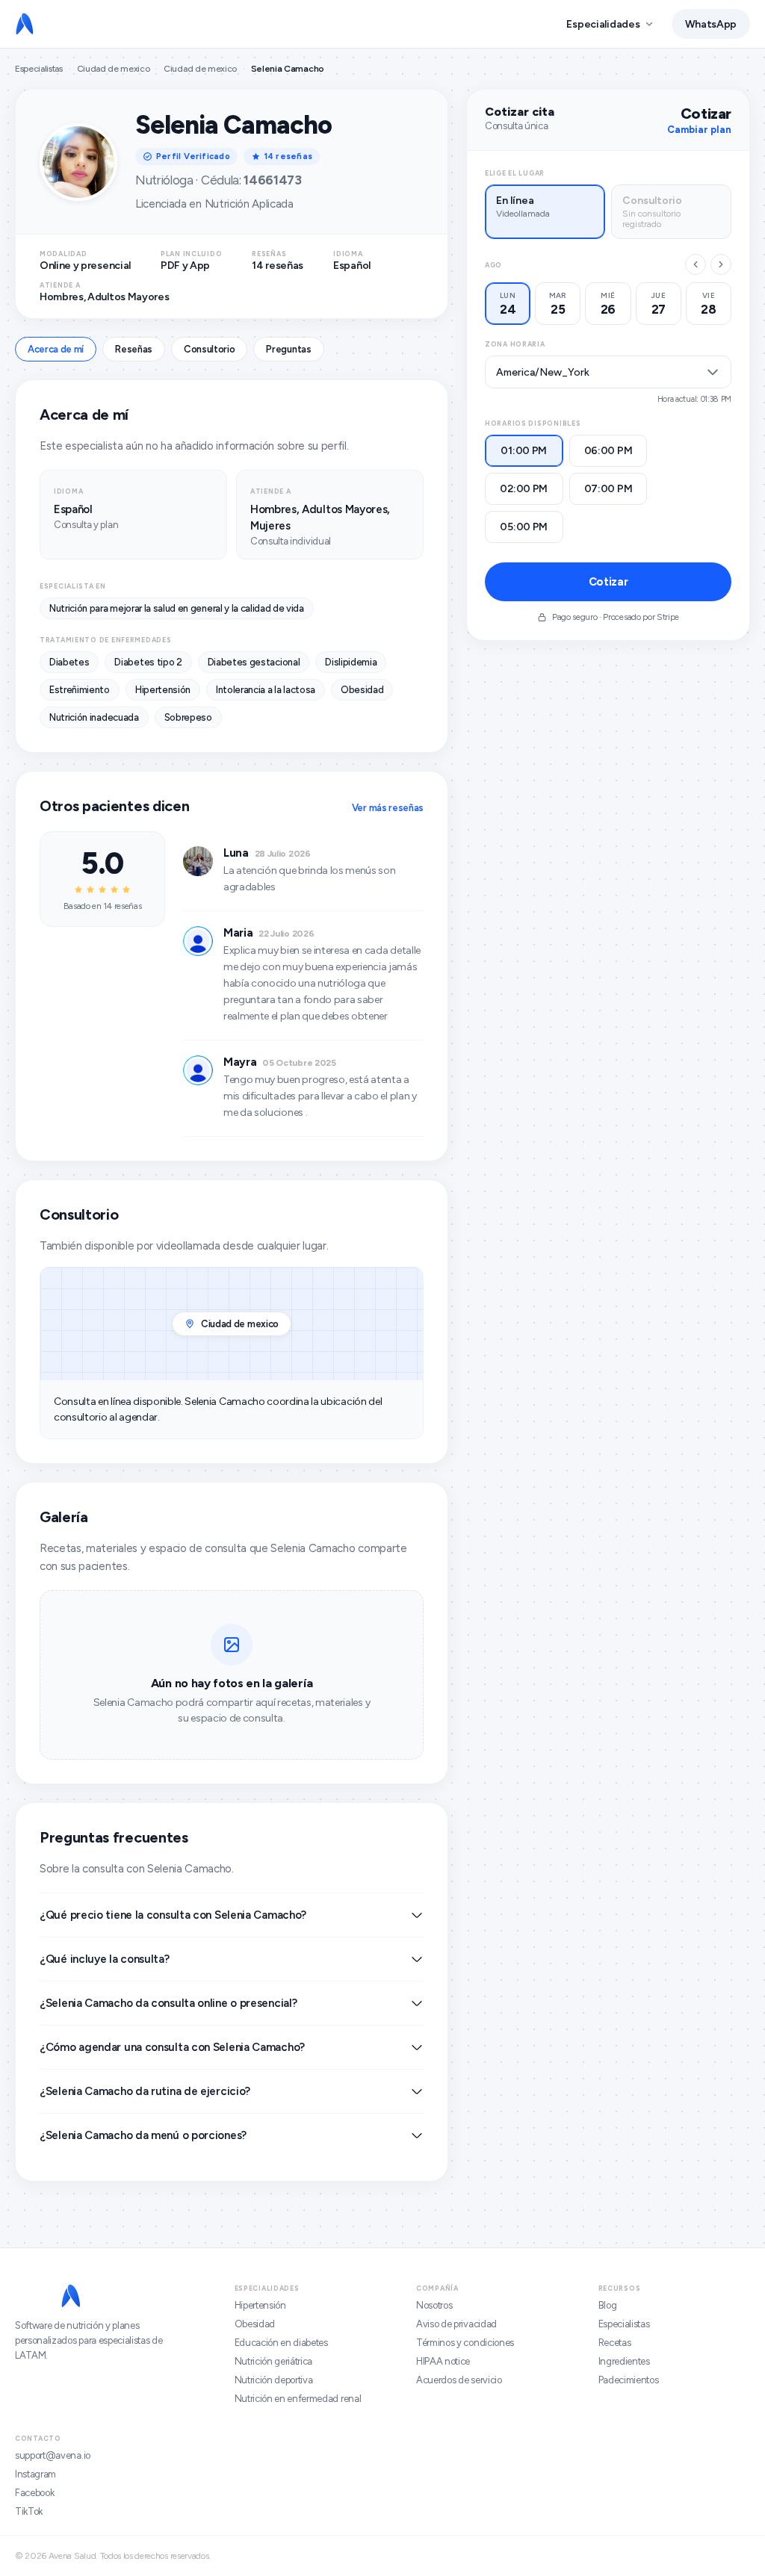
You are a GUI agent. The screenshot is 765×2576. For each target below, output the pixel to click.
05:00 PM (524, 527)
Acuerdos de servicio (459, 2380)
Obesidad (255, 2324)
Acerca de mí (56, 349)
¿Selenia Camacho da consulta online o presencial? (168, 2003)
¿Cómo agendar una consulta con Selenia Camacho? (172, 2047)
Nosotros (434, 2305)
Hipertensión (260, 2305)
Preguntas (288, 349)
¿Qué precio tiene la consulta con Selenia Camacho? (173, 1915)
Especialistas (39, 69)
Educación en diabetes (281, 2343)
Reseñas (134, 349)
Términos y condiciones (465, 2343)
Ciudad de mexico (114, 69)
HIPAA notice (443, 2361)
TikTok (29, 2511)
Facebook (34, 2493)
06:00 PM (608, 451)
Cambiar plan (699, 130)
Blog (608, 2305)
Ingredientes (624, 2361)
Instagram (35, 2474)
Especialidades (603, 24)
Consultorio (209, 349)
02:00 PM (524, 489)
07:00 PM (608, 489)
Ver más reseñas (388, 808)
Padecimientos (629, 2380)
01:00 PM (524, 451)
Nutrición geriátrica (274, 2361)
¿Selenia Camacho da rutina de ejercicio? (145, 2091)
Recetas (615, 2343)
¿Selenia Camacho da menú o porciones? (143, 2135)
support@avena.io (53, 2455)
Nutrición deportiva (274, 2380)
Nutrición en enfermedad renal (298, 2399)
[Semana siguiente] (721, 264)
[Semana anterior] (696, 264)
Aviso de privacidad (456, 2324)
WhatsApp (711, 24)
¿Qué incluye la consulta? (105, 1959)
